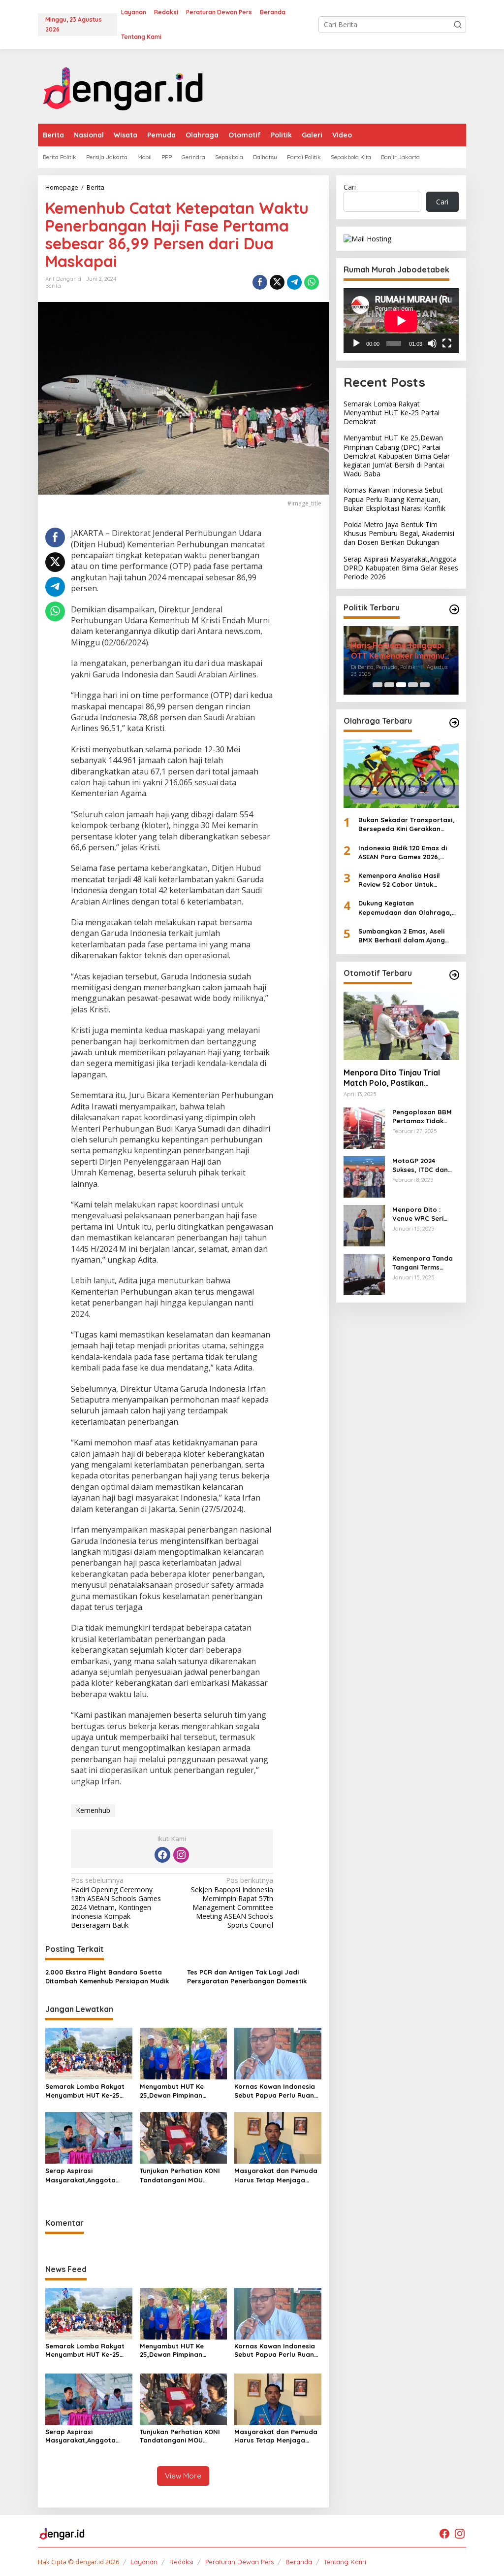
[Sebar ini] (260, 282)
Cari (350, 187)
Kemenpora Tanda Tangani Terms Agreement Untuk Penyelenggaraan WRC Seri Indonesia (424, 1263)
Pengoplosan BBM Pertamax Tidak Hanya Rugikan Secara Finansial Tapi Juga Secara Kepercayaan (422, 1117)
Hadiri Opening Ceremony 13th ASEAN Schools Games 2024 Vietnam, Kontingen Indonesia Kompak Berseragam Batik (116, 1903)
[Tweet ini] (277, 282)
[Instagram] (181, 1855)
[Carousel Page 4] (413, 685)
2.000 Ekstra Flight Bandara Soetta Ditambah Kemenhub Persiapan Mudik (107, 1976)
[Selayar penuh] (447, 343)
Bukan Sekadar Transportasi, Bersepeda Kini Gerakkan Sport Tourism (406, 824)
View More (183, 2476)
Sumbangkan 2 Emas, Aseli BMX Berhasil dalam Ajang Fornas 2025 (402, 936)
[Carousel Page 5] (425, 685)
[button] (458, 25)
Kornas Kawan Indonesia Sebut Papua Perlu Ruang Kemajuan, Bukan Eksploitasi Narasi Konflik (276, 2091)
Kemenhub (93, 1810)
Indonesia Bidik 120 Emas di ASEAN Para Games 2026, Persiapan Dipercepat (403, 853)
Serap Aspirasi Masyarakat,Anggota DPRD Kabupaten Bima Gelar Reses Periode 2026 (87, 2175)
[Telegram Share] (294, 282)
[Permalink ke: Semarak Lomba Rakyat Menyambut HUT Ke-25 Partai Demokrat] (89, 2053)
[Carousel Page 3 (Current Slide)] (401, 685)
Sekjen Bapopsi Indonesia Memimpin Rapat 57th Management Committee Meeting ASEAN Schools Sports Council (232, 1903)
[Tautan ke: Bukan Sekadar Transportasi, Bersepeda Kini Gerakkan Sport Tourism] (401, 774)
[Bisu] (432, 343)
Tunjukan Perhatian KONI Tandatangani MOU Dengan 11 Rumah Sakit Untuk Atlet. (180, 2175)
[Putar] (356, 343)
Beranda (299, 2562)
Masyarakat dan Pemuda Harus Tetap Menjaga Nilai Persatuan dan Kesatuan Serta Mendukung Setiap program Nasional (276, 2175)
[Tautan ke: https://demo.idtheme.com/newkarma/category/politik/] (454, 609)
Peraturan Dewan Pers (239, 2562)
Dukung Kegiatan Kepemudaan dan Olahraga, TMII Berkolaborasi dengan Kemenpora (405, 908)
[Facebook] (162, 1855)
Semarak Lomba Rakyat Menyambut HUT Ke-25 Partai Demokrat (85, 2091)
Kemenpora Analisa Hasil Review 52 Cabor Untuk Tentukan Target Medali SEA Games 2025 (404, 880)
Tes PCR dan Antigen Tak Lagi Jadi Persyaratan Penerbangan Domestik (247, 1976)
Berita (53, 286)
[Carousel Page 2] (389, 685)
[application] (401, 321)
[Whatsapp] (312, 282)
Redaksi (181, 2562)
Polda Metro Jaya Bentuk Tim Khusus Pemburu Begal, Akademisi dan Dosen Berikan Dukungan (399, 533)
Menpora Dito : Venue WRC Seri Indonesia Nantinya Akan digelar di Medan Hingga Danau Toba (424, 1214)
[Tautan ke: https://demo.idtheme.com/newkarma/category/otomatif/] (454, 975)
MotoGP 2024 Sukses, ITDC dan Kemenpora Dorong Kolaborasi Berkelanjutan (425, 1165)
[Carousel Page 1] (378, 685)
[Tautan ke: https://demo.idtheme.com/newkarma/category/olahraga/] (454, 723)
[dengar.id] (124, 85)
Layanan (144, 2562)
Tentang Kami (345, 2562)
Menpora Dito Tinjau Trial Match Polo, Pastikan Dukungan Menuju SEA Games (399, 1078)
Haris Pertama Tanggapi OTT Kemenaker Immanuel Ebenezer (401, 651)
